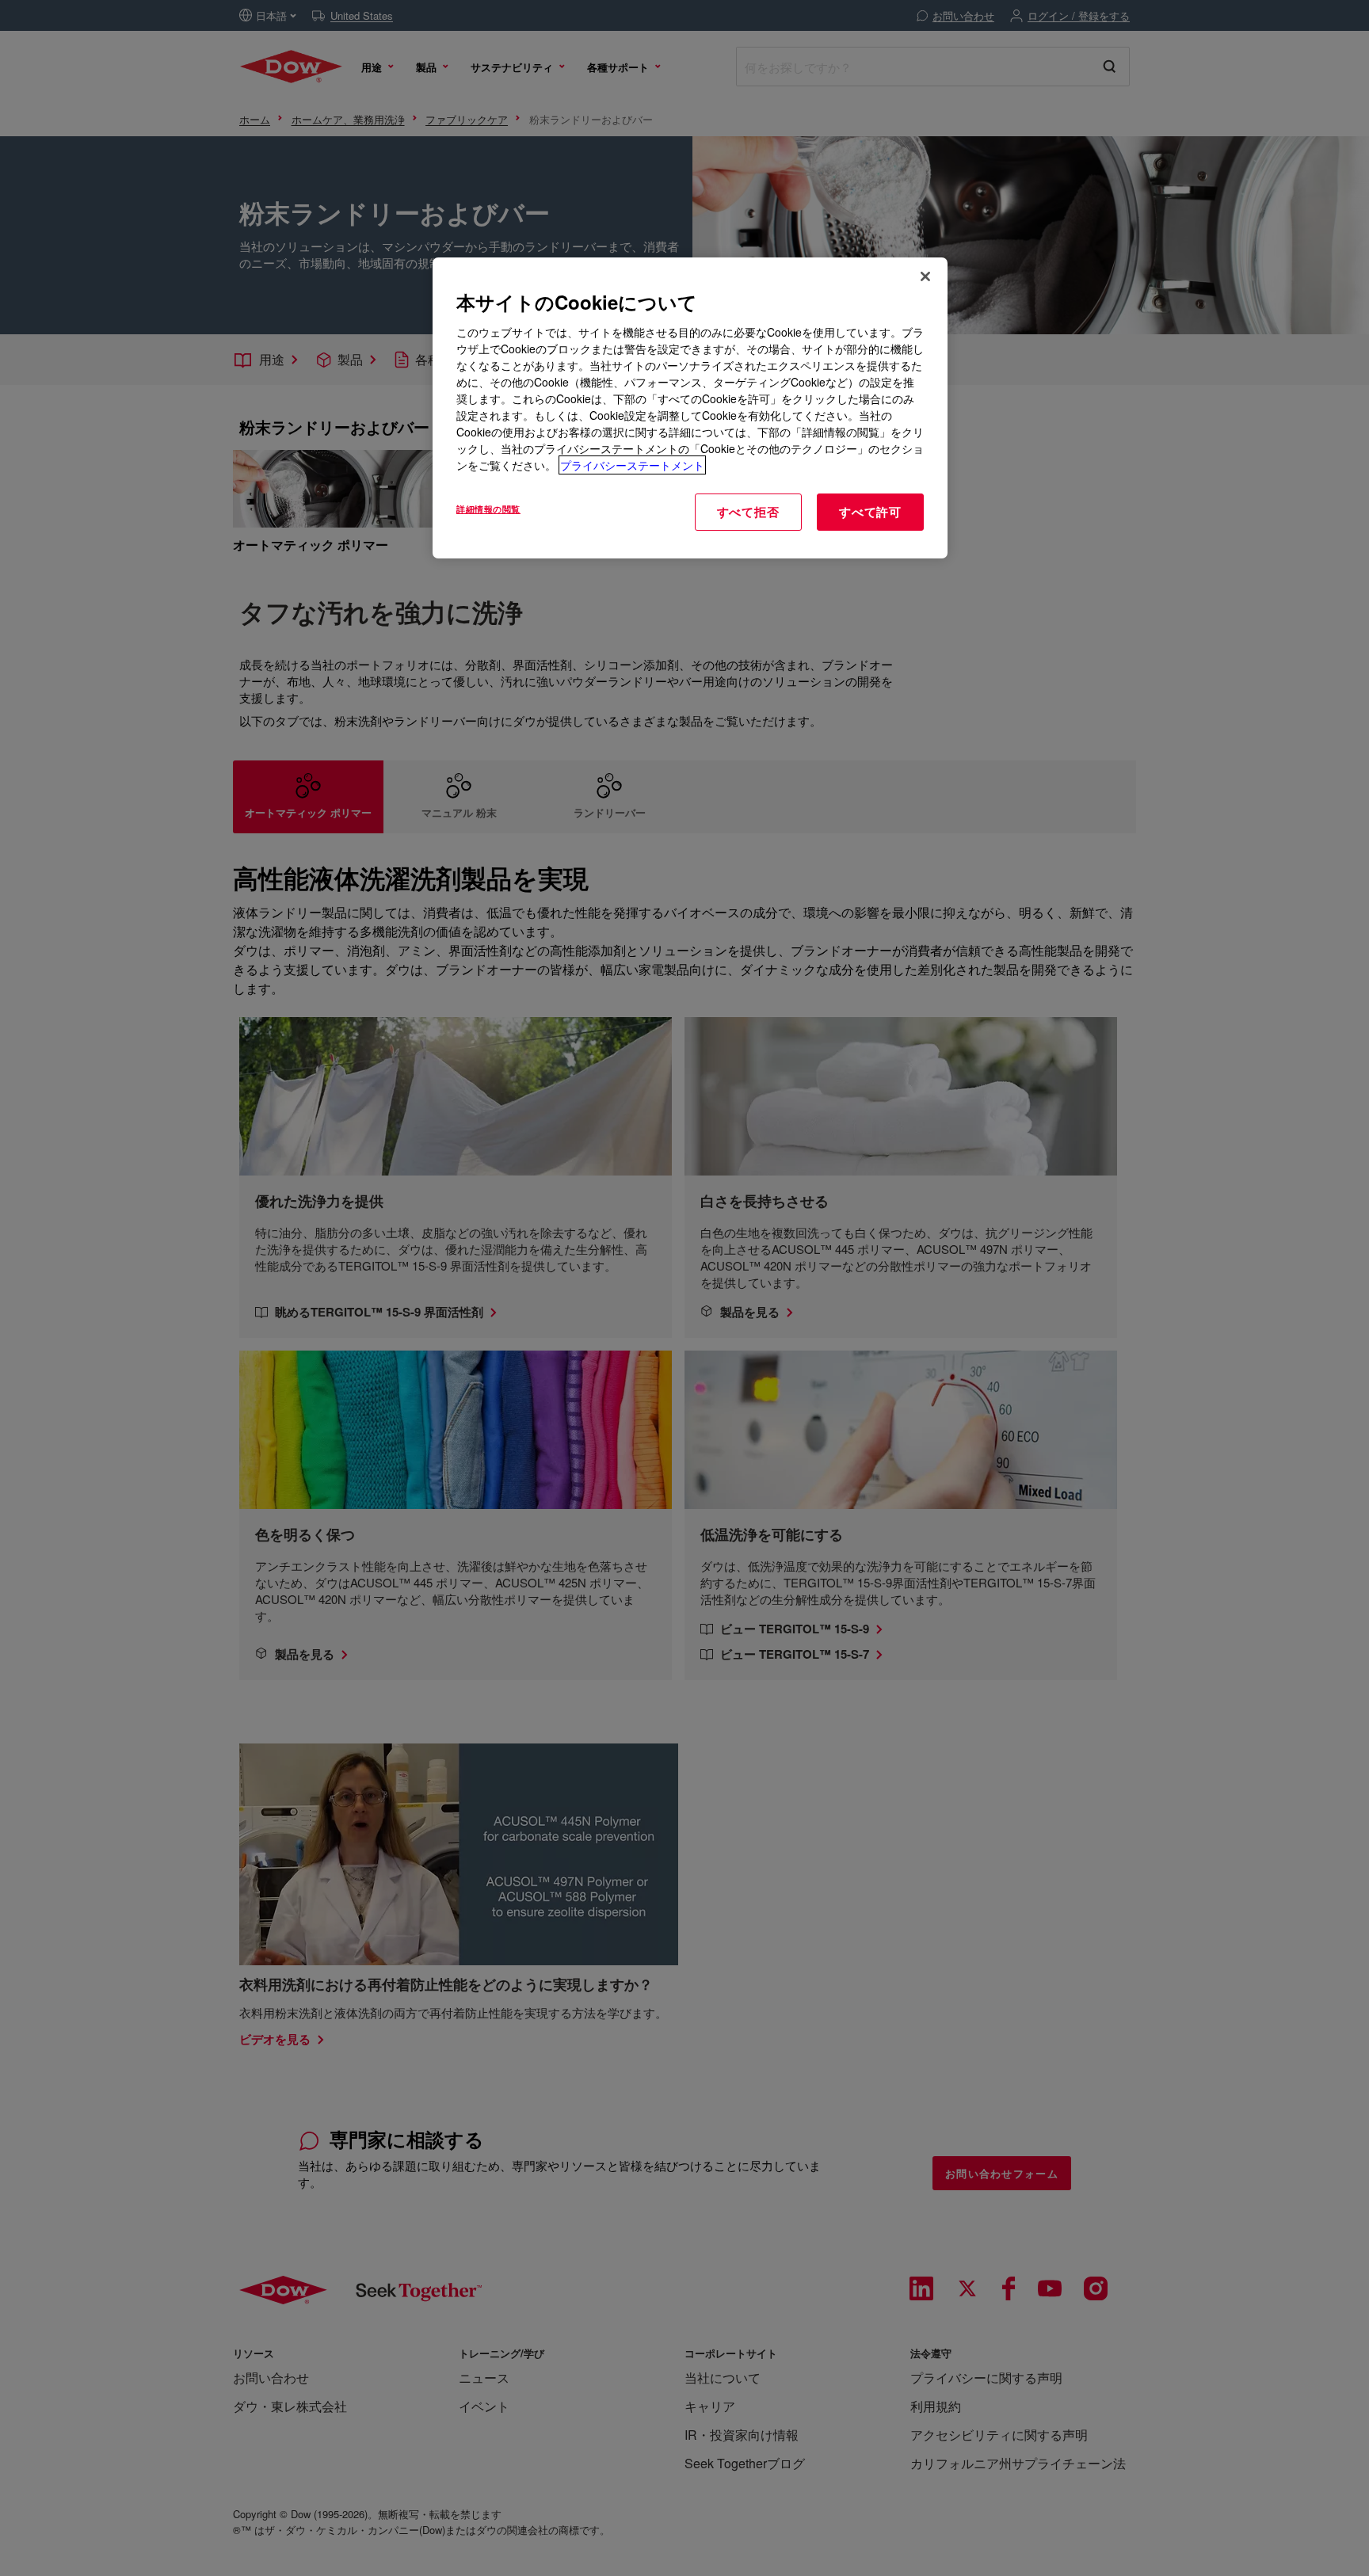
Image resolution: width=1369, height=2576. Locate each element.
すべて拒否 (748, 512)
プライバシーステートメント (632, 465)
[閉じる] (925, 276)
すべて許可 (870, 512)
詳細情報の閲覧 (488, 509)
